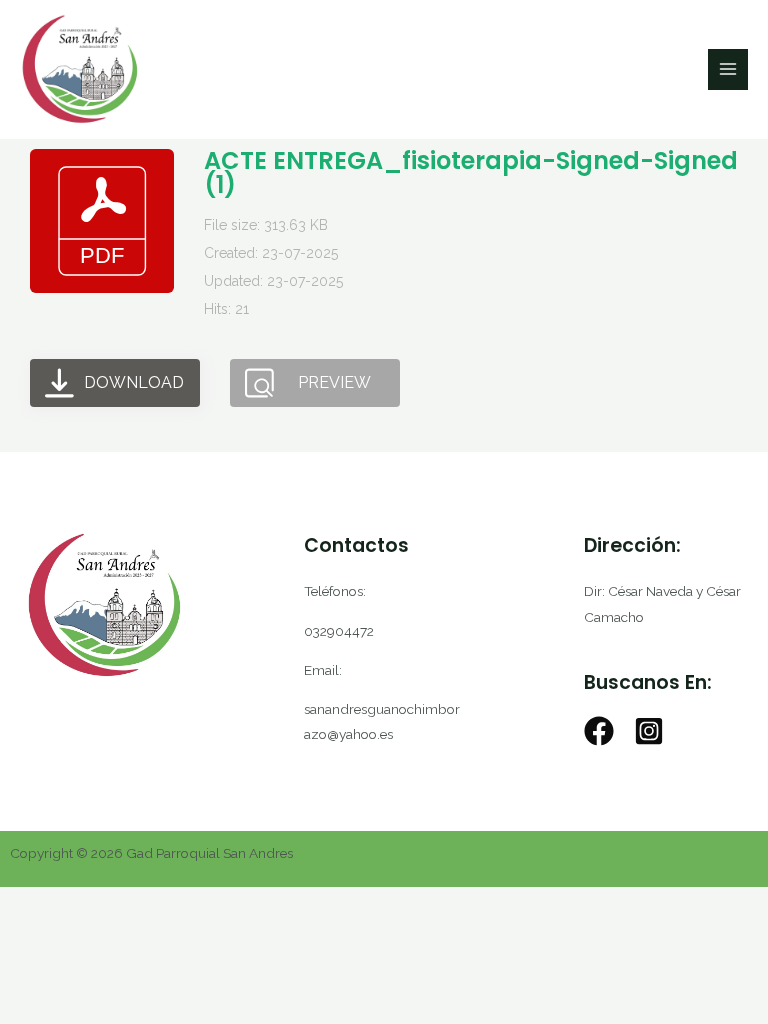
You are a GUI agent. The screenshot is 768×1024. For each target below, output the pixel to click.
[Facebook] (599, 731)
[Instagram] (649, 731)
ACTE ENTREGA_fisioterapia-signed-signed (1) (471, 172)
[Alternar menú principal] (728, 69)
